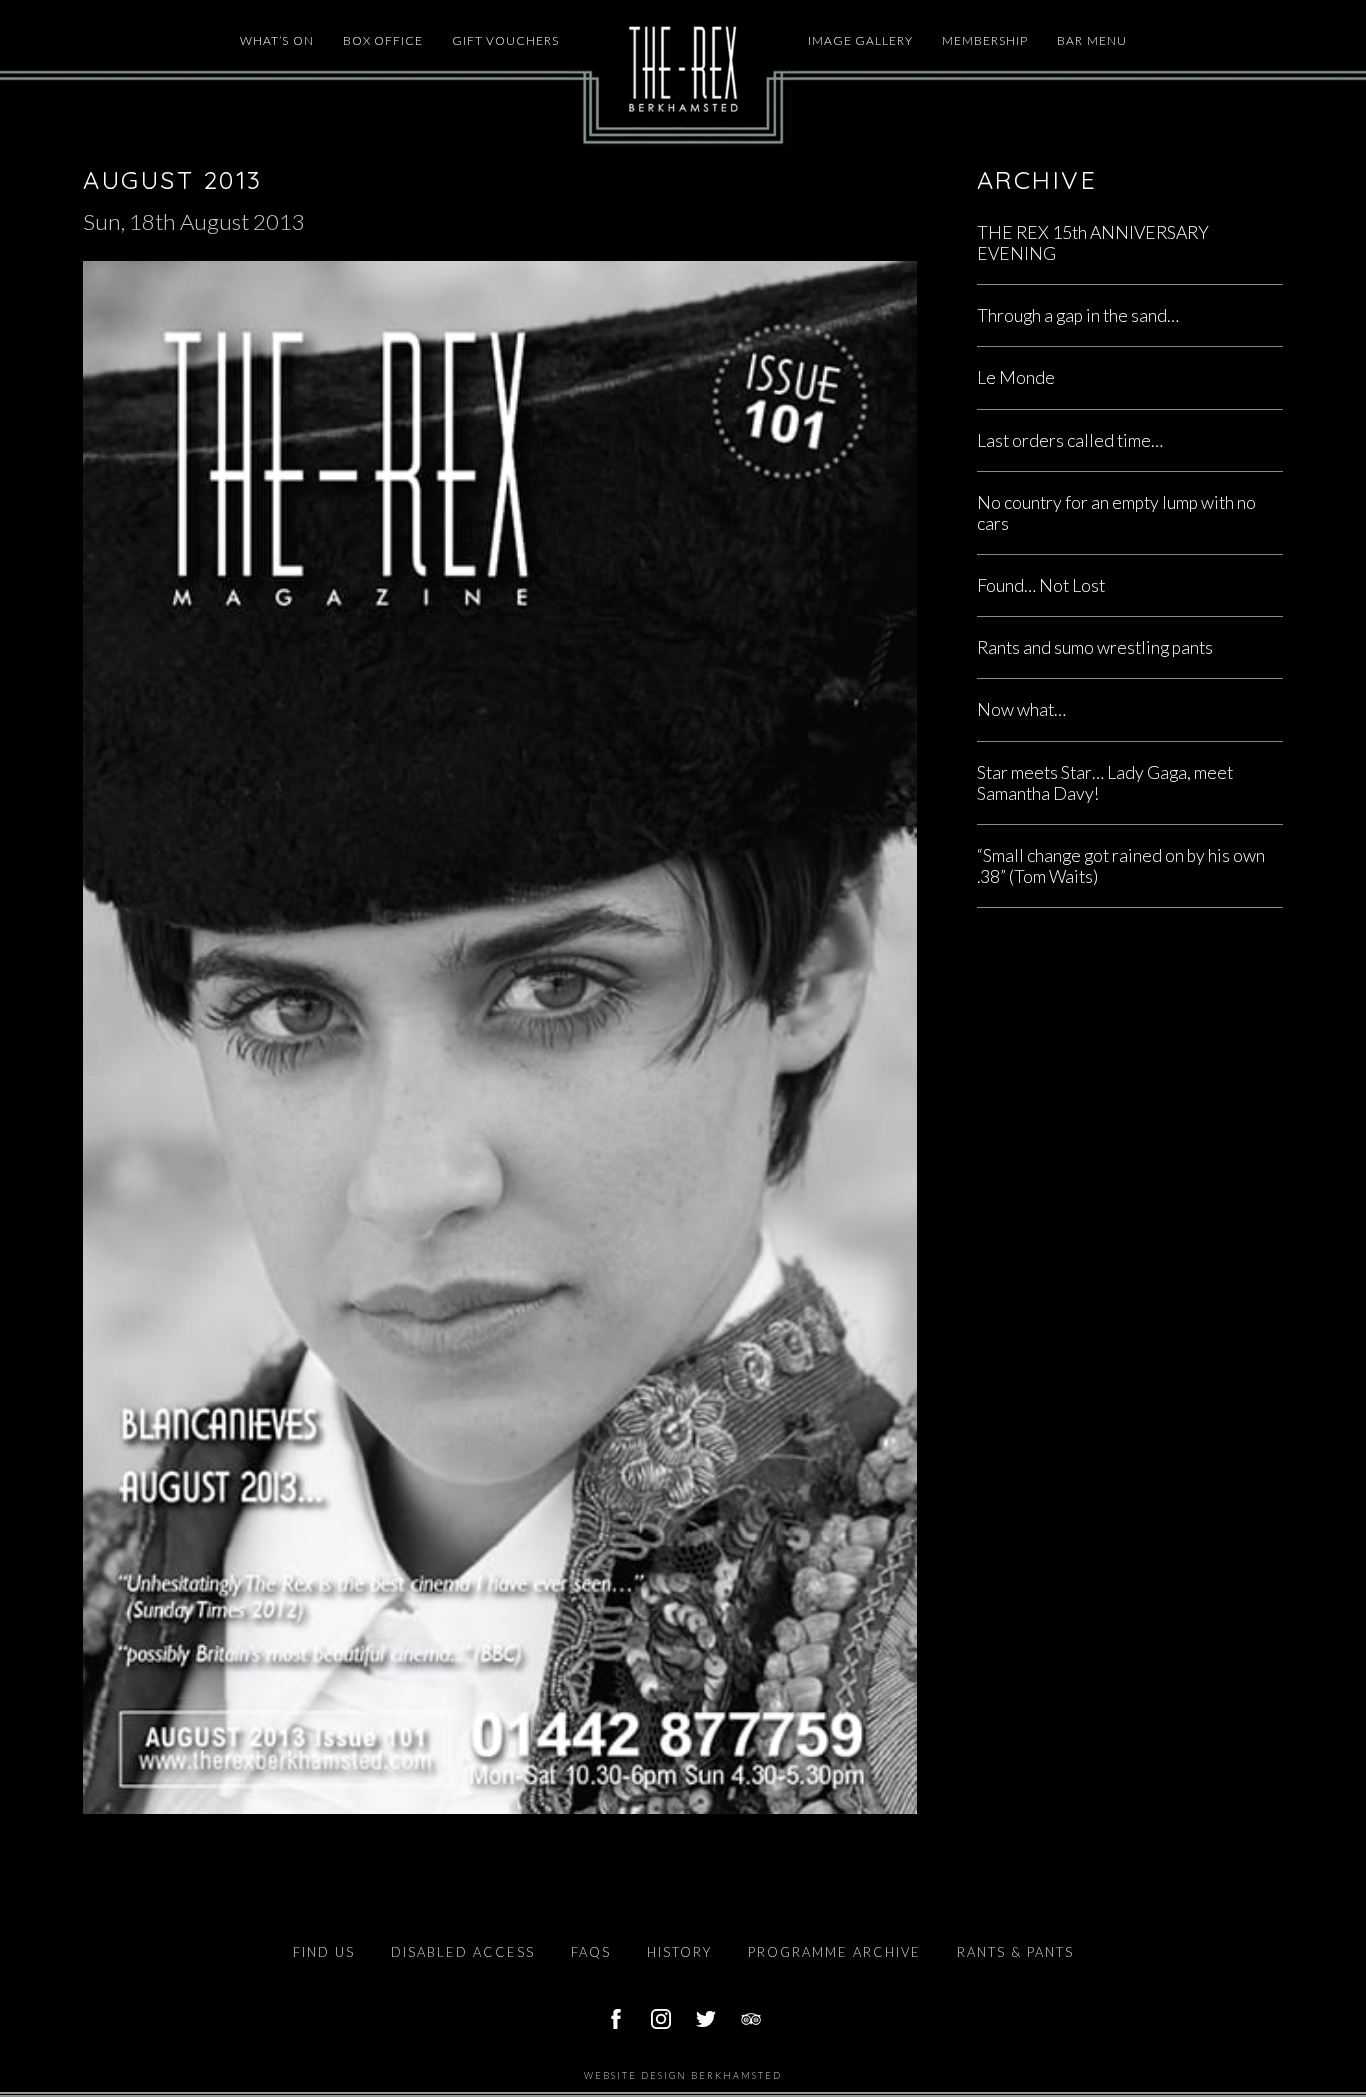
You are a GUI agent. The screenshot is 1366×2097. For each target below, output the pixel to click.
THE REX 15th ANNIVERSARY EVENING (1093, 243)
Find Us (324, 1952)
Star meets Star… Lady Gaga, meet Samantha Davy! (1105, 783)
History (679, 1952)
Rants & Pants (1015, 1952)
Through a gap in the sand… (1078, 315)
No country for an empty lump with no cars (1116, 513)
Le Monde (1016, 377)
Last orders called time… (1070, 440)
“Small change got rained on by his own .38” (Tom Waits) (1121, 866)
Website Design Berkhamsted (683, 2075)
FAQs (591, 1952)
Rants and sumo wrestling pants (1095, 647)
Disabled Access (463, 1952)
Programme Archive (834, 1952)
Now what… (1021, 709)
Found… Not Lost (1041, 585)
